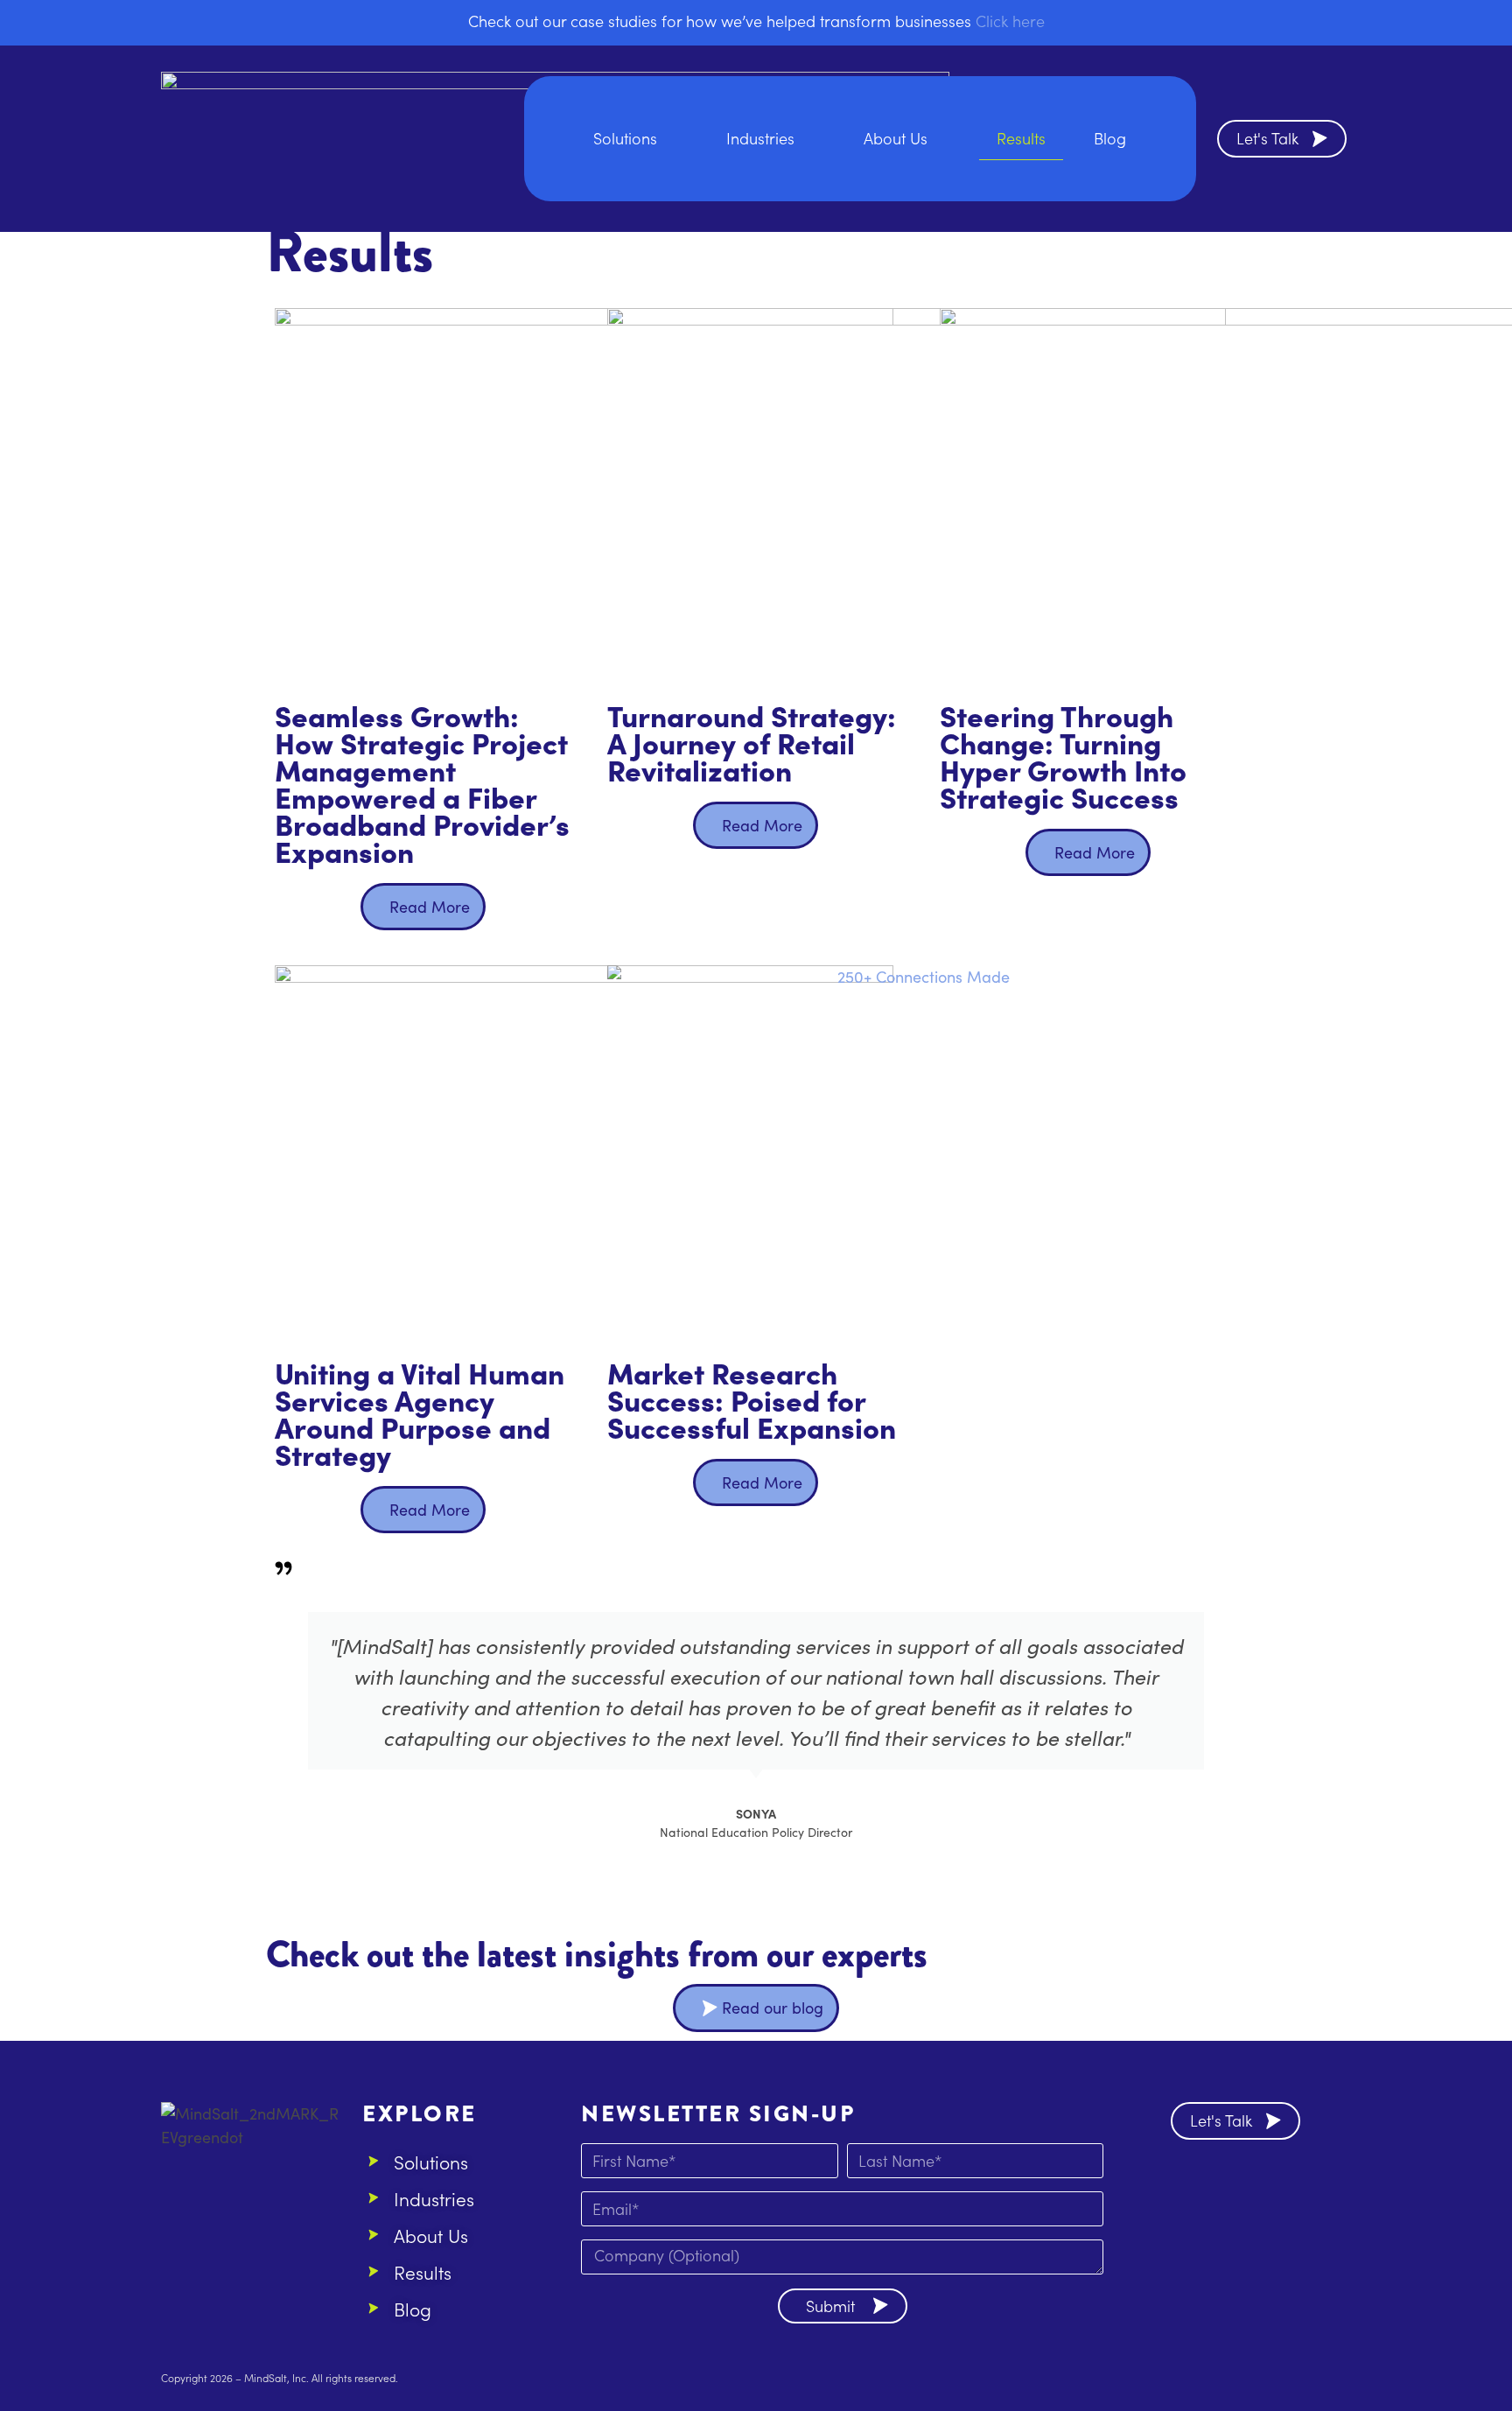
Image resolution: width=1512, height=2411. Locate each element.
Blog (1110, 138)
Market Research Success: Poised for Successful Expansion (752, 1399)
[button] (283, 1742)
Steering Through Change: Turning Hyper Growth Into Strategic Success (1063, 755)
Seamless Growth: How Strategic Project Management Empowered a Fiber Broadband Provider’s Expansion (422, 782)
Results (1021, 138)
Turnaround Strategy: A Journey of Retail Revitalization (752, 742)
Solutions (625, 138)
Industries (760, 138)
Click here (1010, 21)
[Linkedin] (1193, 2187)
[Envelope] (1241, 2187)
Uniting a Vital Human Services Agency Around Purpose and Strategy (420, 1412)
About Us (896, 138)
